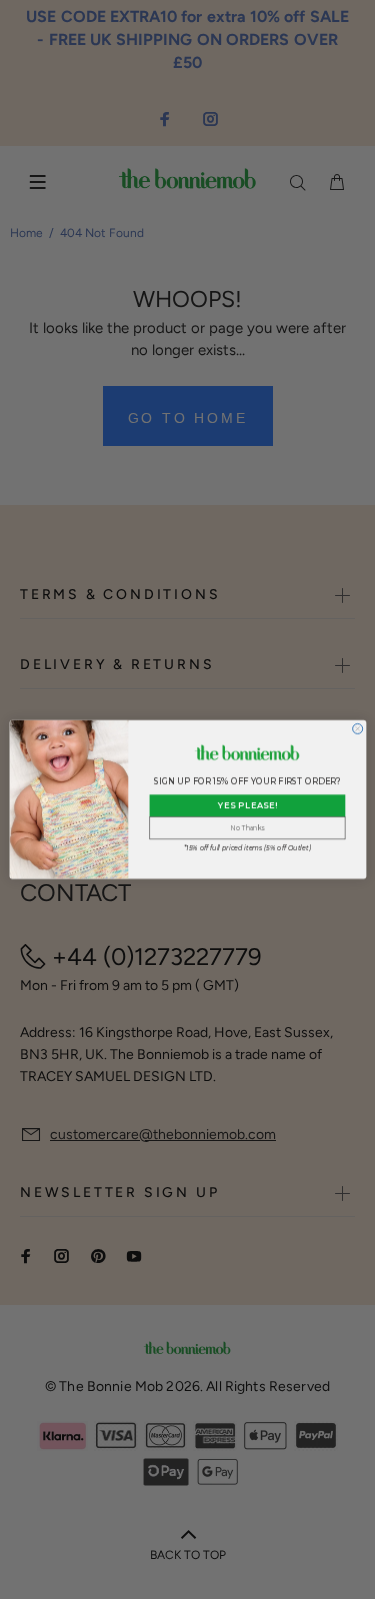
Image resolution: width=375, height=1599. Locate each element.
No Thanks (247, 828)
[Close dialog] (357, 729)
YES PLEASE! (246, 806)
